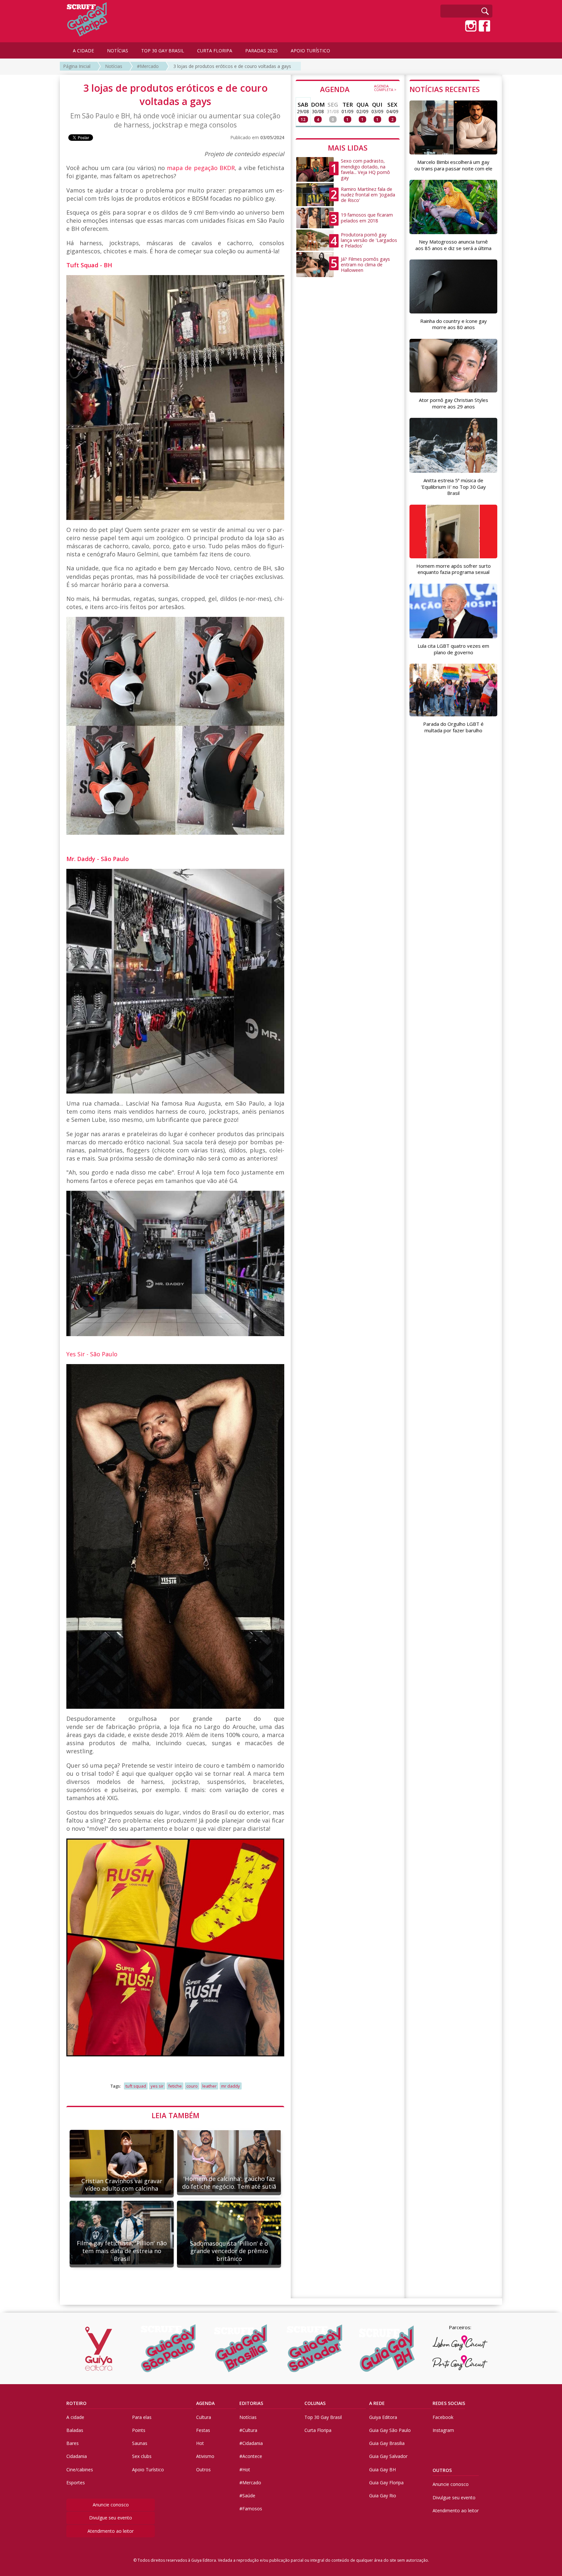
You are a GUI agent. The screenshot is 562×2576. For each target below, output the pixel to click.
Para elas (142, 2417)
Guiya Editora (383, 2417)
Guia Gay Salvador (388, 2456)
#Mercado (148, 66)
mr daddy (231, 2086)
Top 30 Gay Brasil (323, 2417)
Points (139, 2430)
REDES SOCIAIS (449, 2403)
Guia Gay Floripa (386, 2483)
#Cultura (248, 2430)
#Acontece (251, 2456)
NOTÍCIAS (118, 51)
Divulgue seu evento (111, 2518)
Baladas (75, 2430)
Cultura (204, 2417)
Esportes (76, 2483)
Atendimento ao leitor (111, 2531)
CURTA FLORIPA (215, 51)
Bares (73, 2443)
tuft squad (136, 2086)
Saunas (140, 2443)
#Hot (245, 2470)
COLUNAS (315, 2403)
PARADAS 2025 (261, 51)
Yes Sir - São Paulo (92, 1354)
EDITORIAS (251, 2403)
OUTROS (442, 2470)
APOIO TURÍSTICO (310, 51)
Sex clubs (142, 2456)
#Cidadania (251, 2443)
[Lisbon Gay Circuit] (460, 2343)
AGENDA (358, 89)
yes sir (157, 2086)
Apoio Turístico (148, 2470)
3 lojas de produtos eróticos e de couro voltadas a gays (232, 66)
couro (192, 2086)
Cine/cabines (80, 2470)
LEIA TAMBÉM (175, 2115)
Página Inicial (77, 66)
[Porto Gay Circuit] (460, 2363)
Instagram (443, 2430)
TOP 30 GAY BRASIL (163, 51)
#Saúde (247, 2496)
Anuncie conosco (111, 2505)
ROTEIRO (76, 2403)
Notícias (114, 66)
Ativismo (205, 2456)
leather (209, 2086)
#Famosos (251, 2509)
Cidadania (77, 2456)
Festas (203, 2430)
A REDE (377, 2403)
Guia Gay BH (382, 2470)
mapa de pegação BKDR (201, 168)
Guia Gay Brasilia (387, 2443)
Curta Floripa (318, 2430)
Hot (200, 2443)
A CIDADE (83, 51)
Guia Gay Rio (383, 2496)
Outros (203, 2470)
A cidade (75, 2417)
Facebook (443, 2417)
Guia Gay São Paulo (390, 2430)
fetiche (175, 2086)
